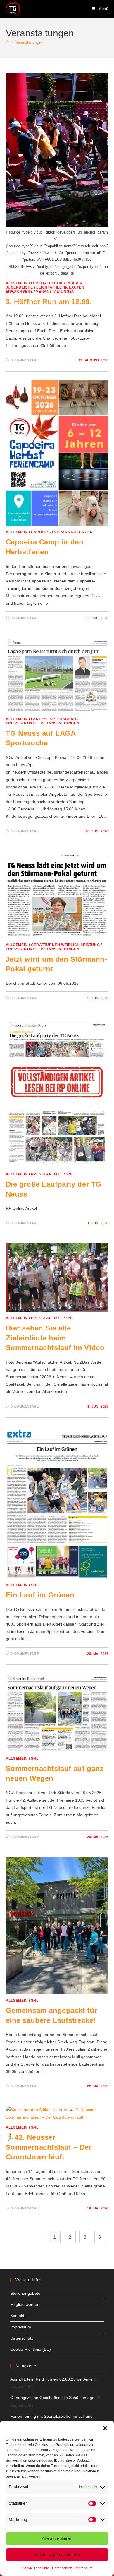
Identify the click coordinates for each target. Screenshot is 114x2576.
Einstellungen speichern (57, 2554)
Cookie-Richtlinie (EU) (31, 2349)
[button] (105, 2428)
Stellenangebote (25, 2293)
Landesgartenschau (54, 719)
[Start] (8, 42)
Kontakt (17, 2316)
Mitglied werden (25, 2304)
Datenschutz (62, 2568)
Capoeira (41, 532)
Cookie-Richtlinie (35, 2568)
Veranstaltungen (29, 42)
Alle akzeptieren (57, 2538)
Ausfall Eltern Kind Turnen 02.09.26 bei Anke (51, 2379)
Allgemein (17, 283)
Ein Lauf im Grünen (40, 1595)
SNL (70, 1174)
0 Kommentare (25, 360)
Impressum (84, 2568)
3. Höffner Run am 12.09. (49, 302)
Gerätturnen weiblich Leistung (65, 945)
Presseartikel (22, 723)
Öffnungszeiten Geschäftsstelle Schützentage (52, 2398)
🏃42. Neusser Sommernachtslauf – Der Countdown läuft (49, 2147)
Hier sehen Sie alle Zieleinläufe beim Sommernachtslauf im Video (55, 1338)
